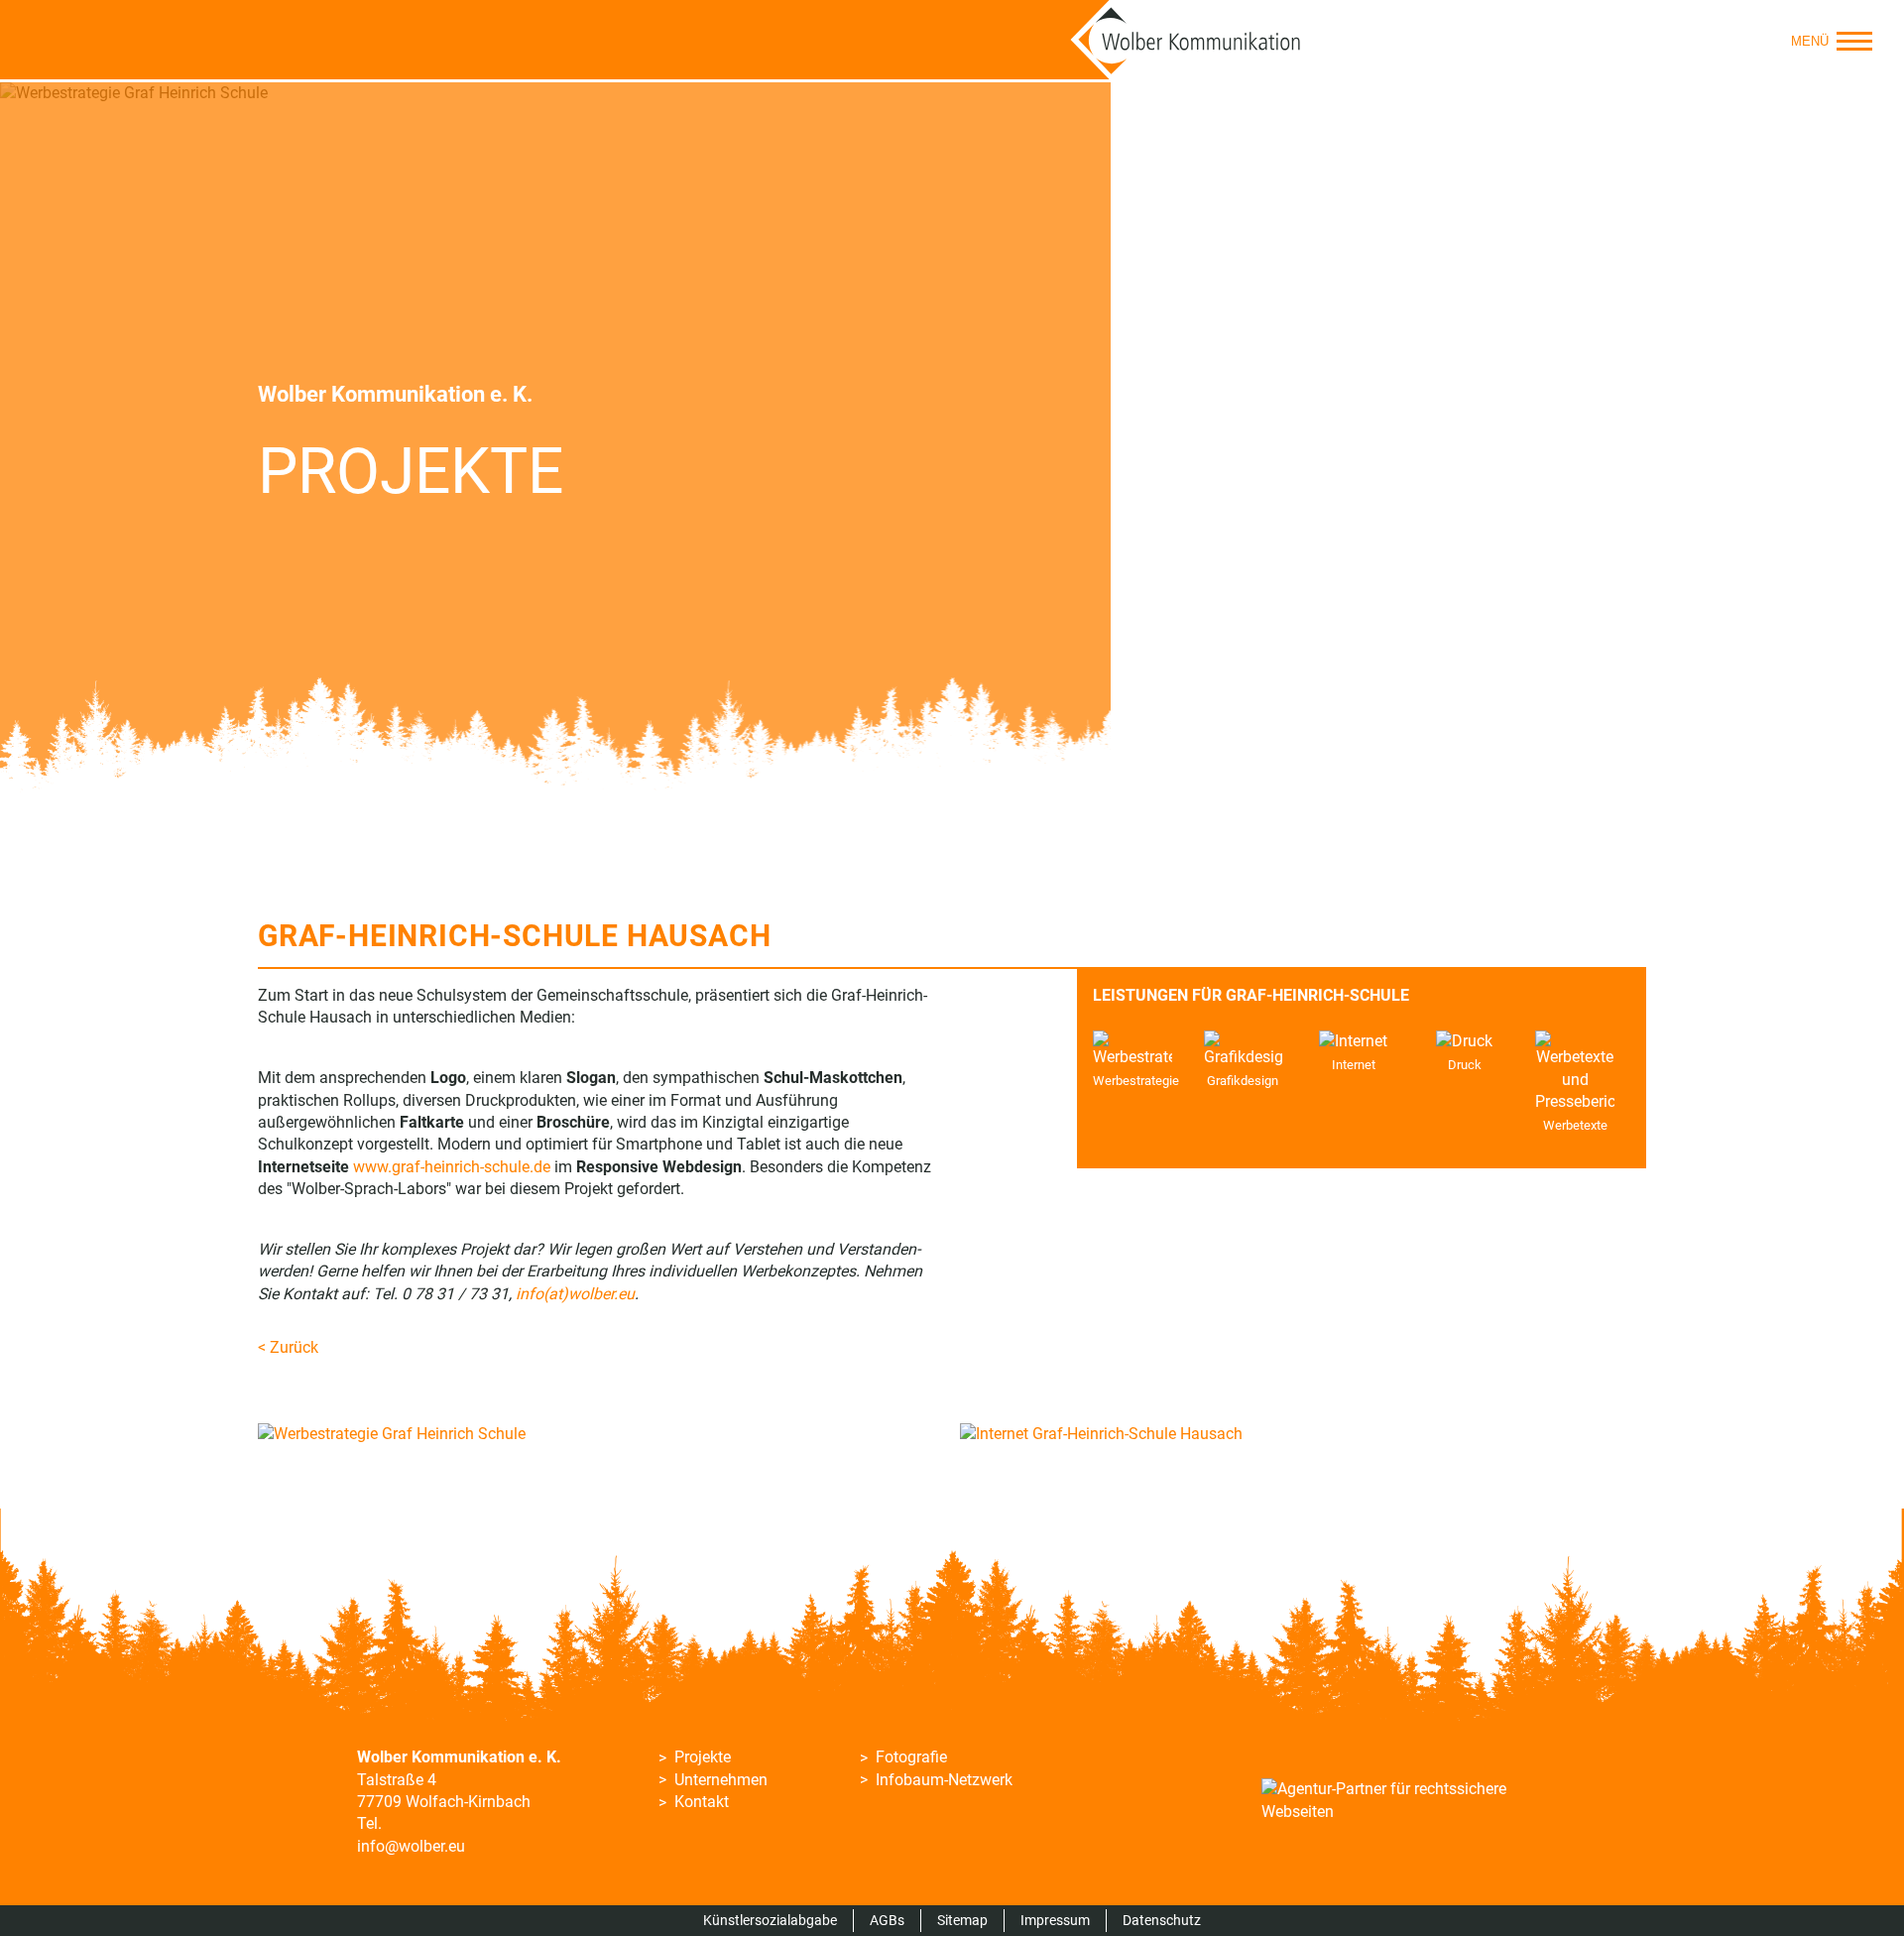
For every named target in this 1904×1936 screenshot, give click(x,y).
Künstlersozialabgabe (770, 1920)
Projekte (703, 1757)
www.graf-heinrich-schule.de (452, 1167)
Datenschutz (1162, 1920)
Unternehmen (721, 1780)
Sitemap (962, 1920)
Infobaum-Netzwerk (944, 1780)
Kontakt (702, 1802)
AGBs (887, 1920)
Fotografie (911, 1757)
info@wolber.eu (411, 1846)
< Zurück (288, 1347)
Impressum (1055, 1920)
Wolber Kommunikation (1186, 40)
